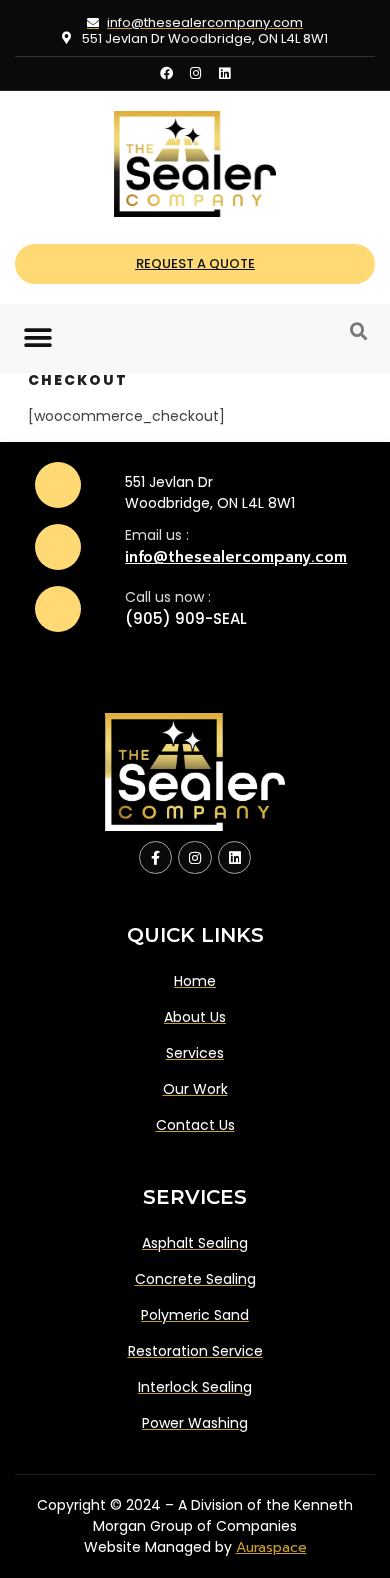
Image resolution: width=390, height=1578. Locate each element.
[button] (37, 338)
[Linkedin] (224, 73)
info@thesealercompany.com (236, 557)
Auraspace (271, 1547)
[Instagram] (195, 73)
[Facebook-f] (156, 858)
